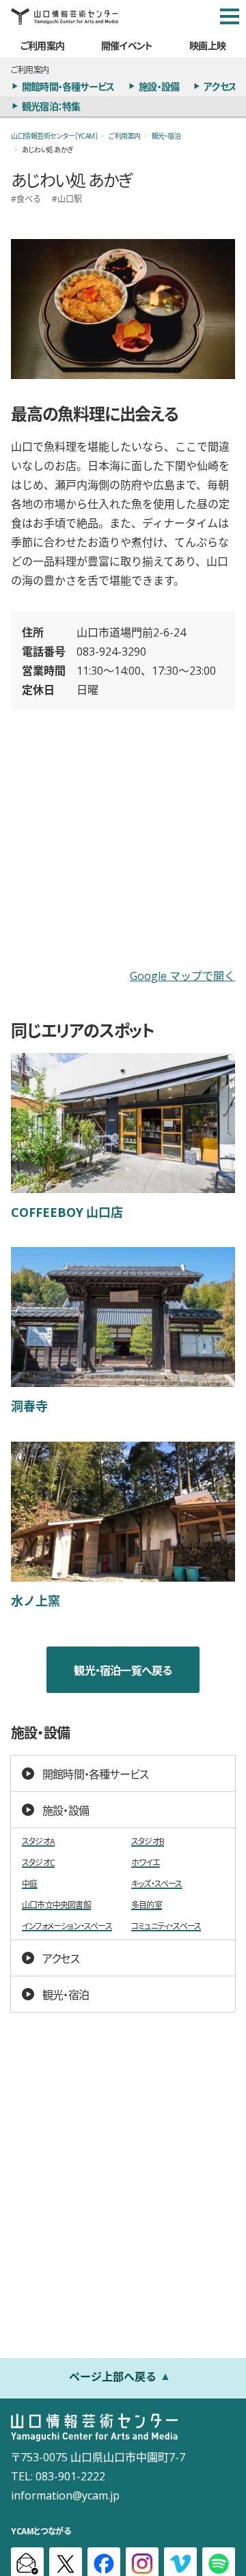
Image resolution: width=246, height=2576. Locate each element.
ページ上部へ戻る (113, 2376)
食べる (29, 199)
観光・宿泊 (166, 136)
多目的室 (147, 1905)
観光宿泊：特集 (51, 106)
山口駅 (70, 199)
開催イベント (127, 45)
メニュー (230, 16)
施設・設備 (159, 86)
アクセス (220, 86)
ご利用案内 (42, 45)
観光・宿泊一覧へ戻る (123, 1670)
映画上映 (207, 45)
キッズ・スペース (157, 1884)
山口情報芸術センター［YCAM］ (54, 136)
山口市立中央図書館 (56, 1905)
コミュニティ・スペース (166, 1926)
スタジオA (38, 1842)
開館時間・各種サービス (68, 86)
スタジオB (148, 1842)
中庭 (29, 1884)
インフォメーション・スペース (67, 1926)
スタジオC (38, 1863)
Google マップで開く (182, 975)
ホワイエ (146, 1863)
